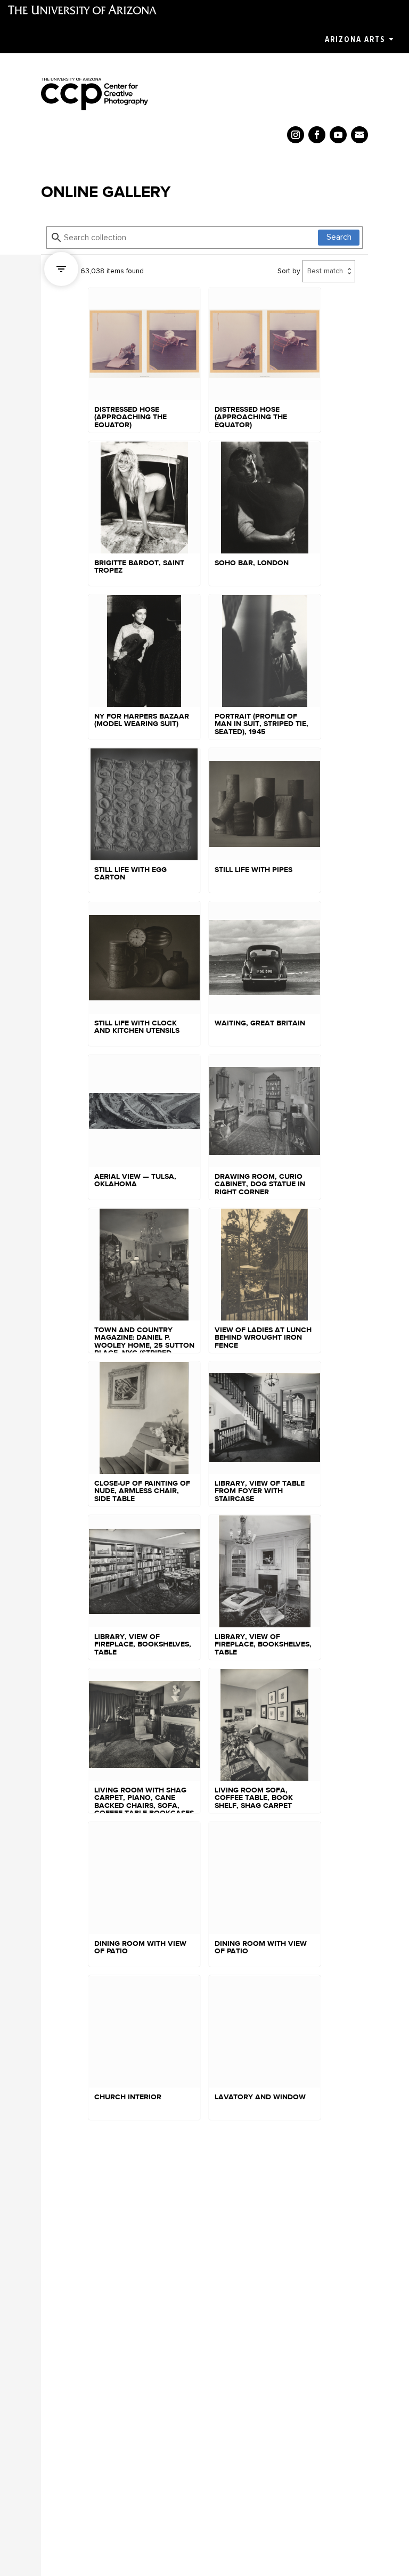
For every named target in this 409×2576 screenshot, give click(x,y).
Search (339, 237)
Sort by (289, 271)
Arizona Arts (355, 39)
